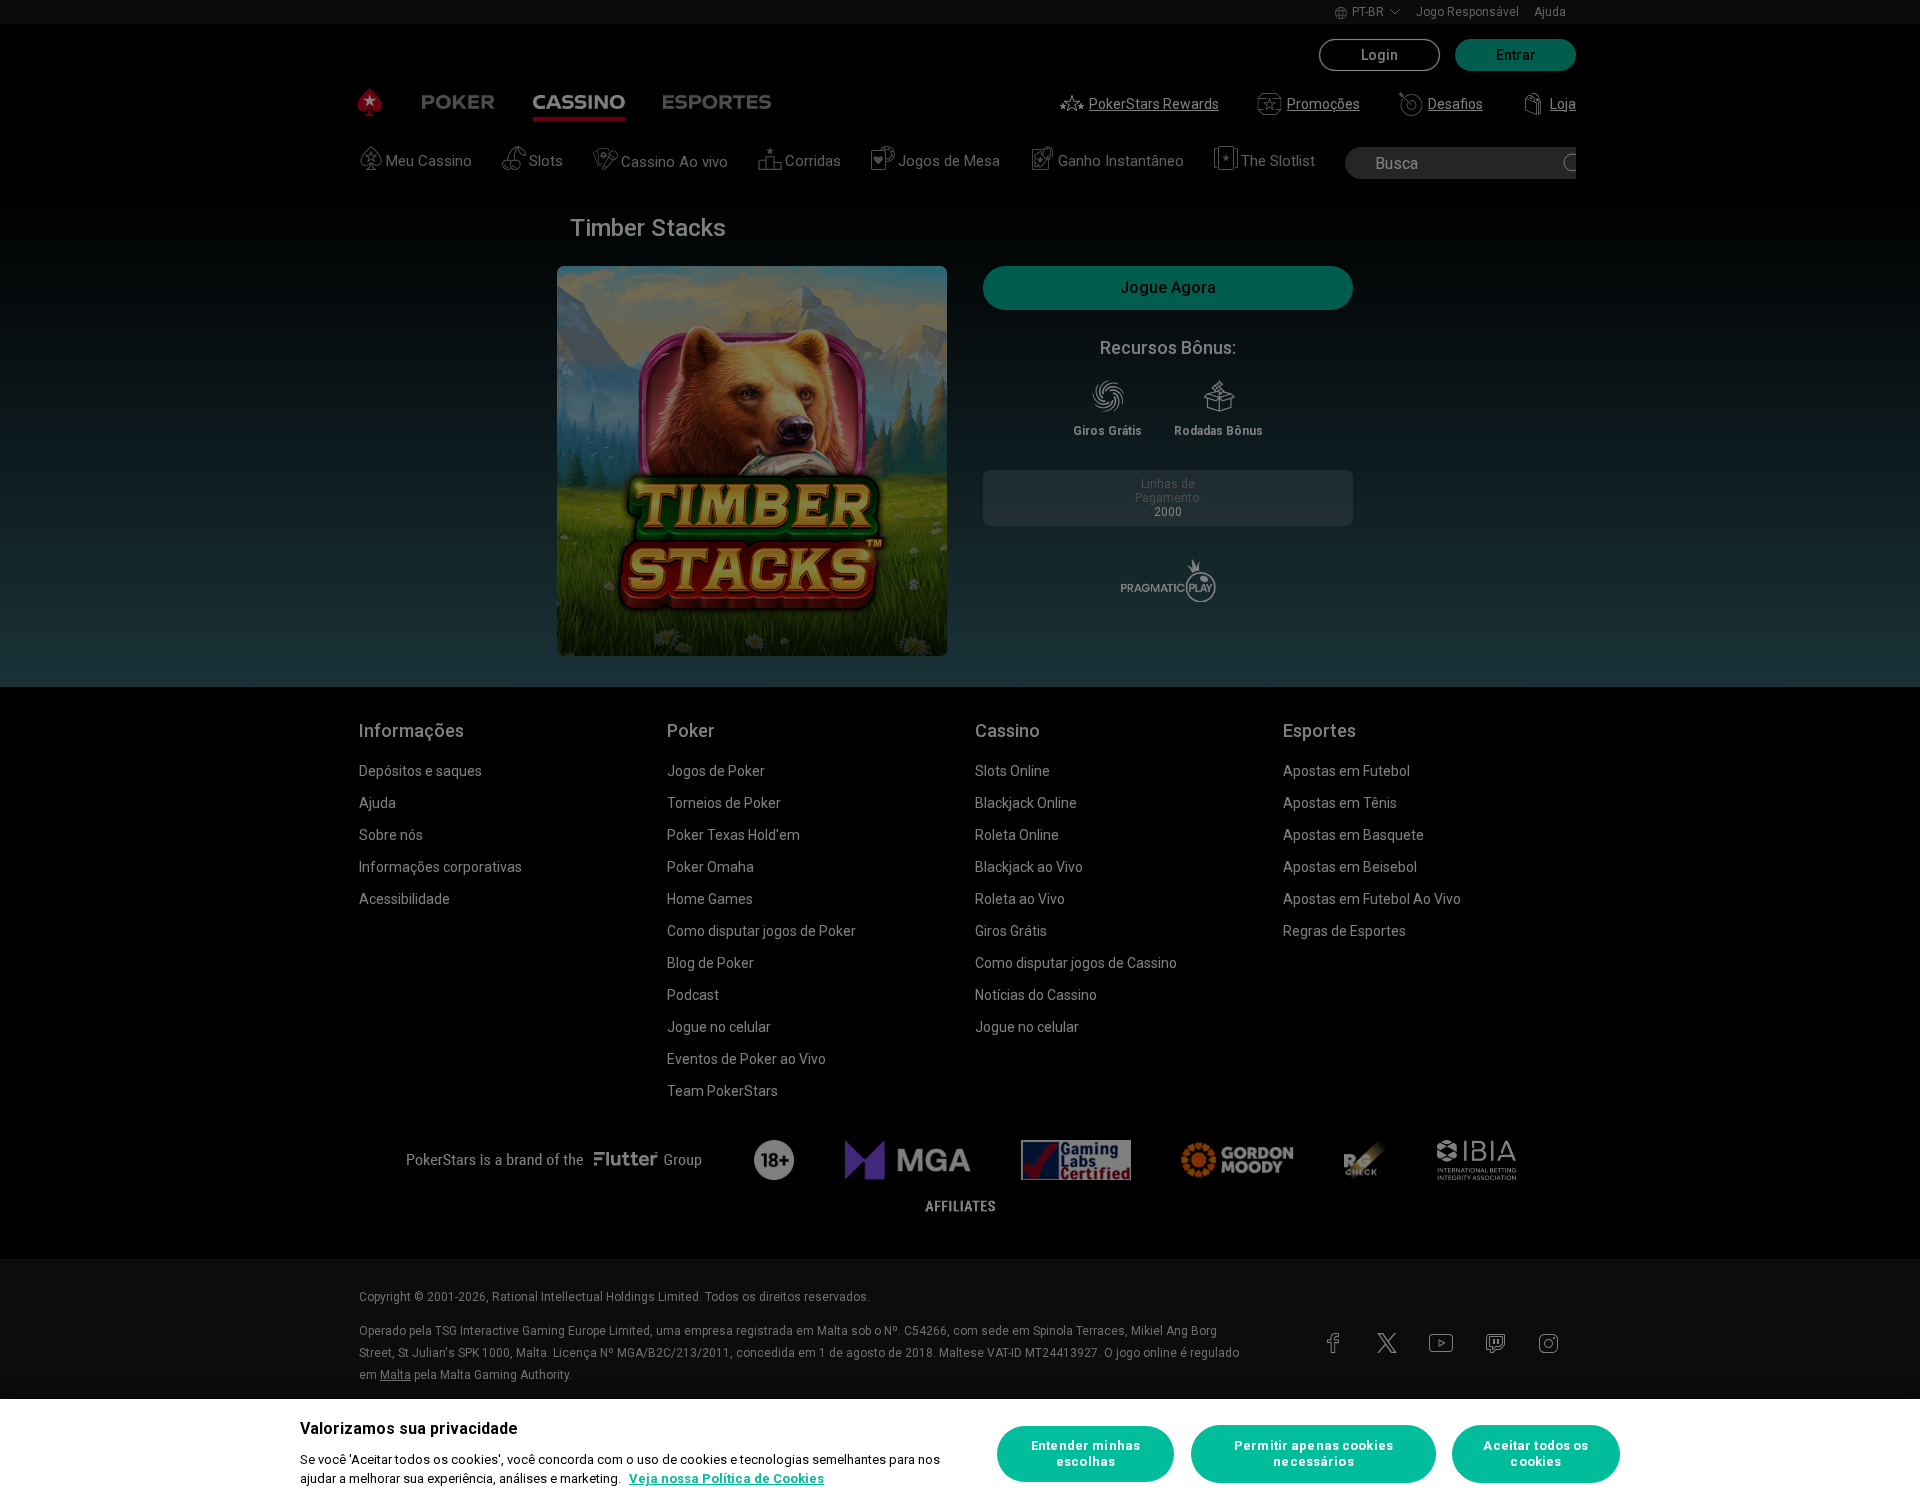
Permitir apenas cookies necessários (1313, 1453)
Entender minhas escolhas (1085, 1453)
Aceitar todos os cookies (1535, 1453)
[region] (960, 1454)
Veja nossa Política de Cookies (726, 1478)
